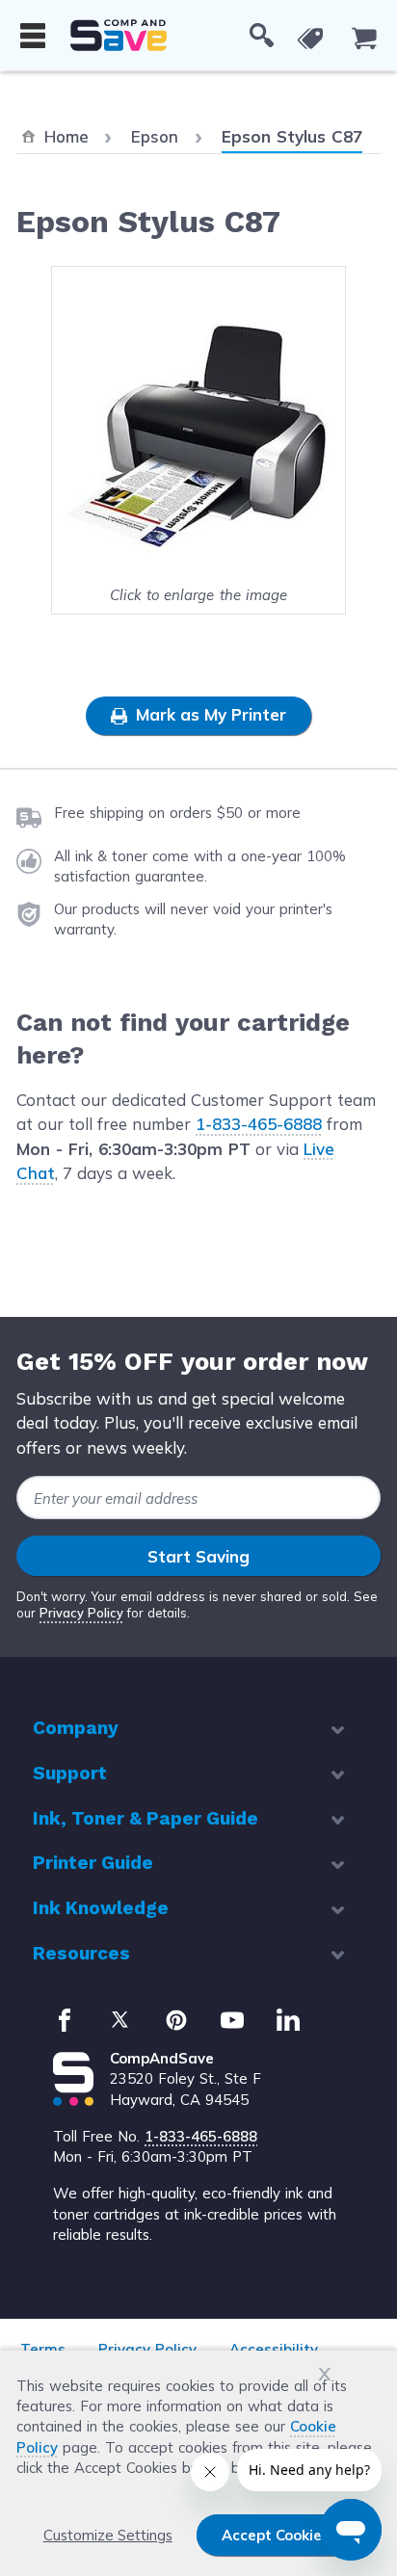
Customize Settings (108, 2535)
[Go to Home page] (119, 35)
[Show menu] (33, 36)
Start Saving (198, 1556)
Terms (43, 2349)
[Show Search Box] (262, 36)
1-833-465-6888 (259, 1124)
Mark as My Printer (209, 714)
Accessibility (274, 2349)
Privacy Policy (81, 1613)
